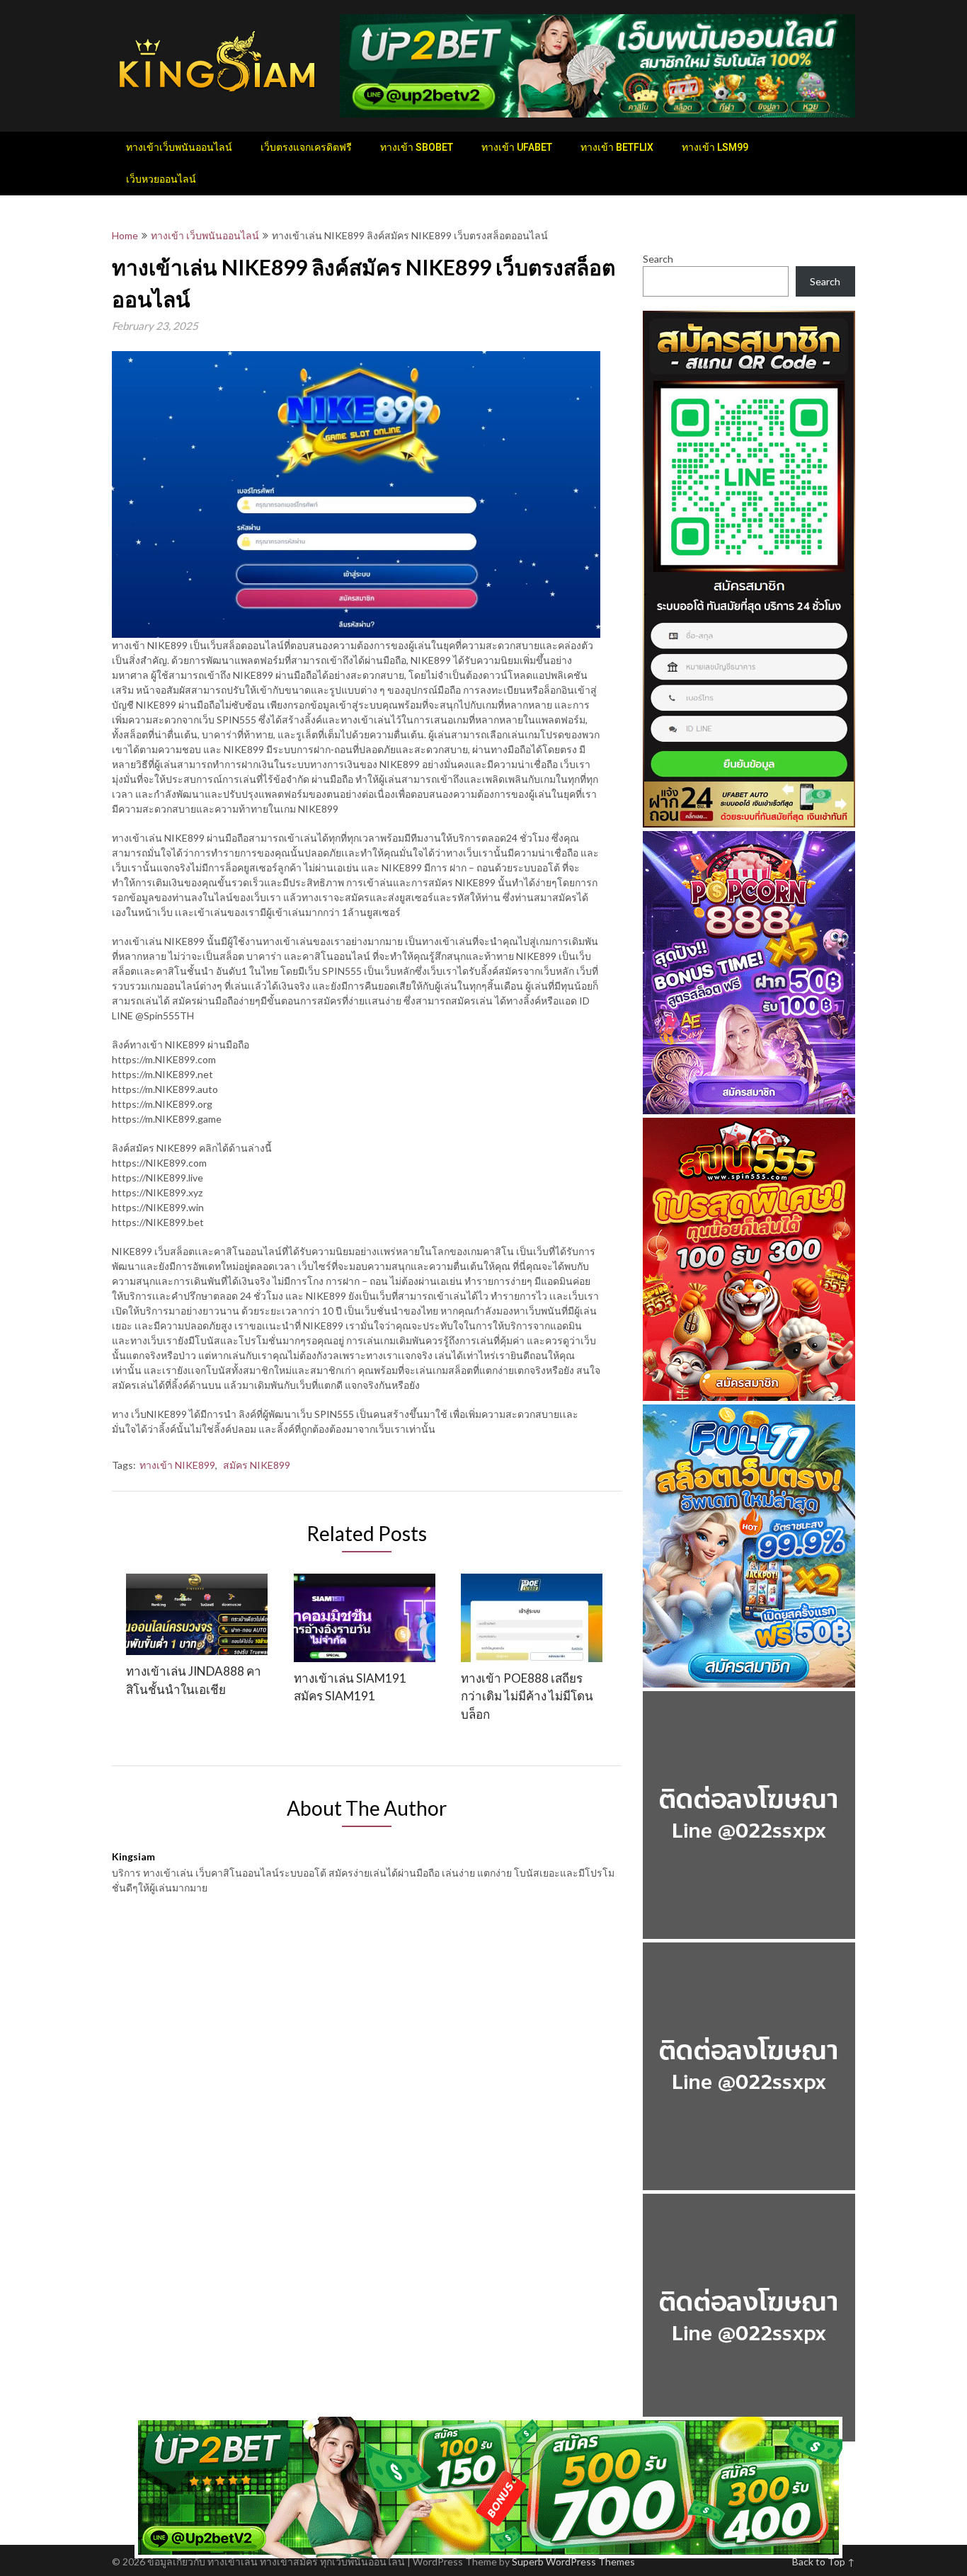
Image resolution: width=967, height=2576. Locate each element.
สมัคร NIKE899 (257, 1465)
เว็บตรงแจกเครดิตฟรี (306, 147)
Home (125, 235)
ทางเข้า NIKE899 (177, 1465)
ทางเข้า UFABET (517, 147)
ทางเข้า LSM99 (715, 147)
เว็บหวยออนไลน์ (161, 179)
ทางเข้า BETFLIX (617, 147)
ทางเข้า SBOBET (417, 147)
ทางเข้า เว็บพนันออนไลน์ (205, 235)
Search (658, 259)
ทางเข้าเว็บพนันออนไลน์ (179, 147)
